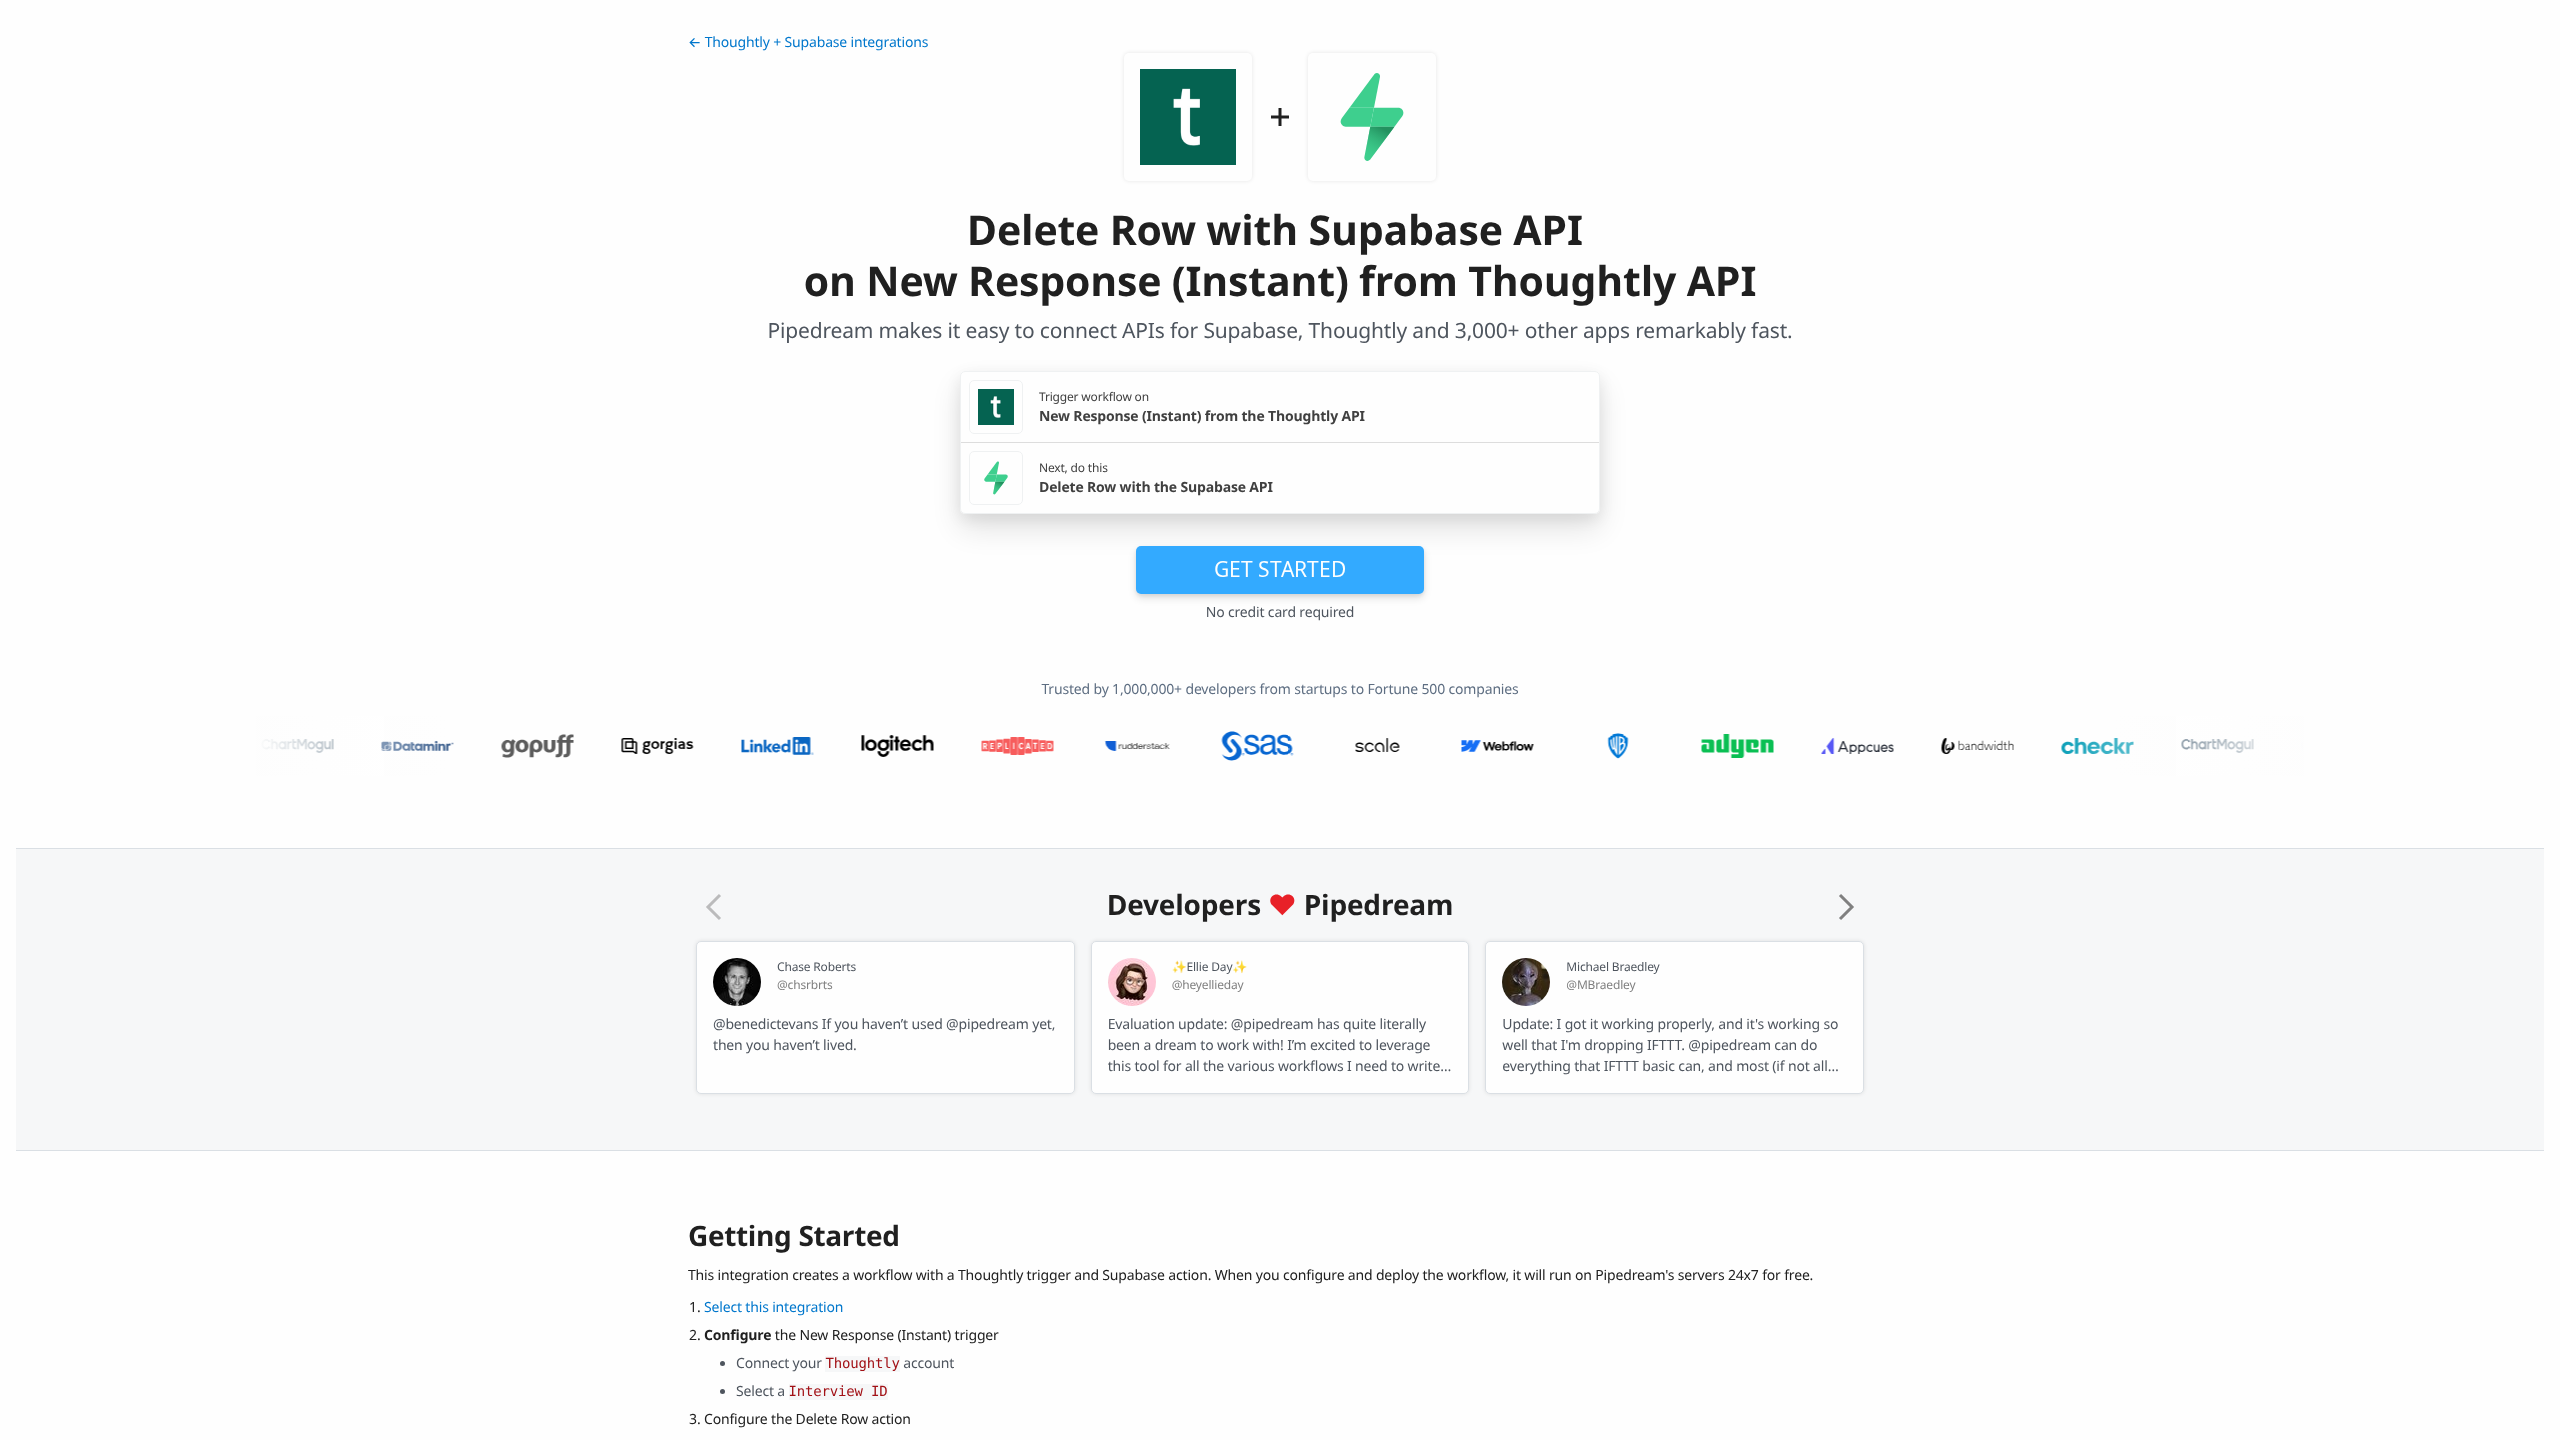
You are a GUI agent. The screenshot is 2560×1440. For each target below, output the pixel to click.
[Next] (1846, 907)
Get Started (1280, 569)
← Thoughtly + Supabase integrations (808, 42)
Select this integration (773, 1307)
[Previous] (714, 907)
